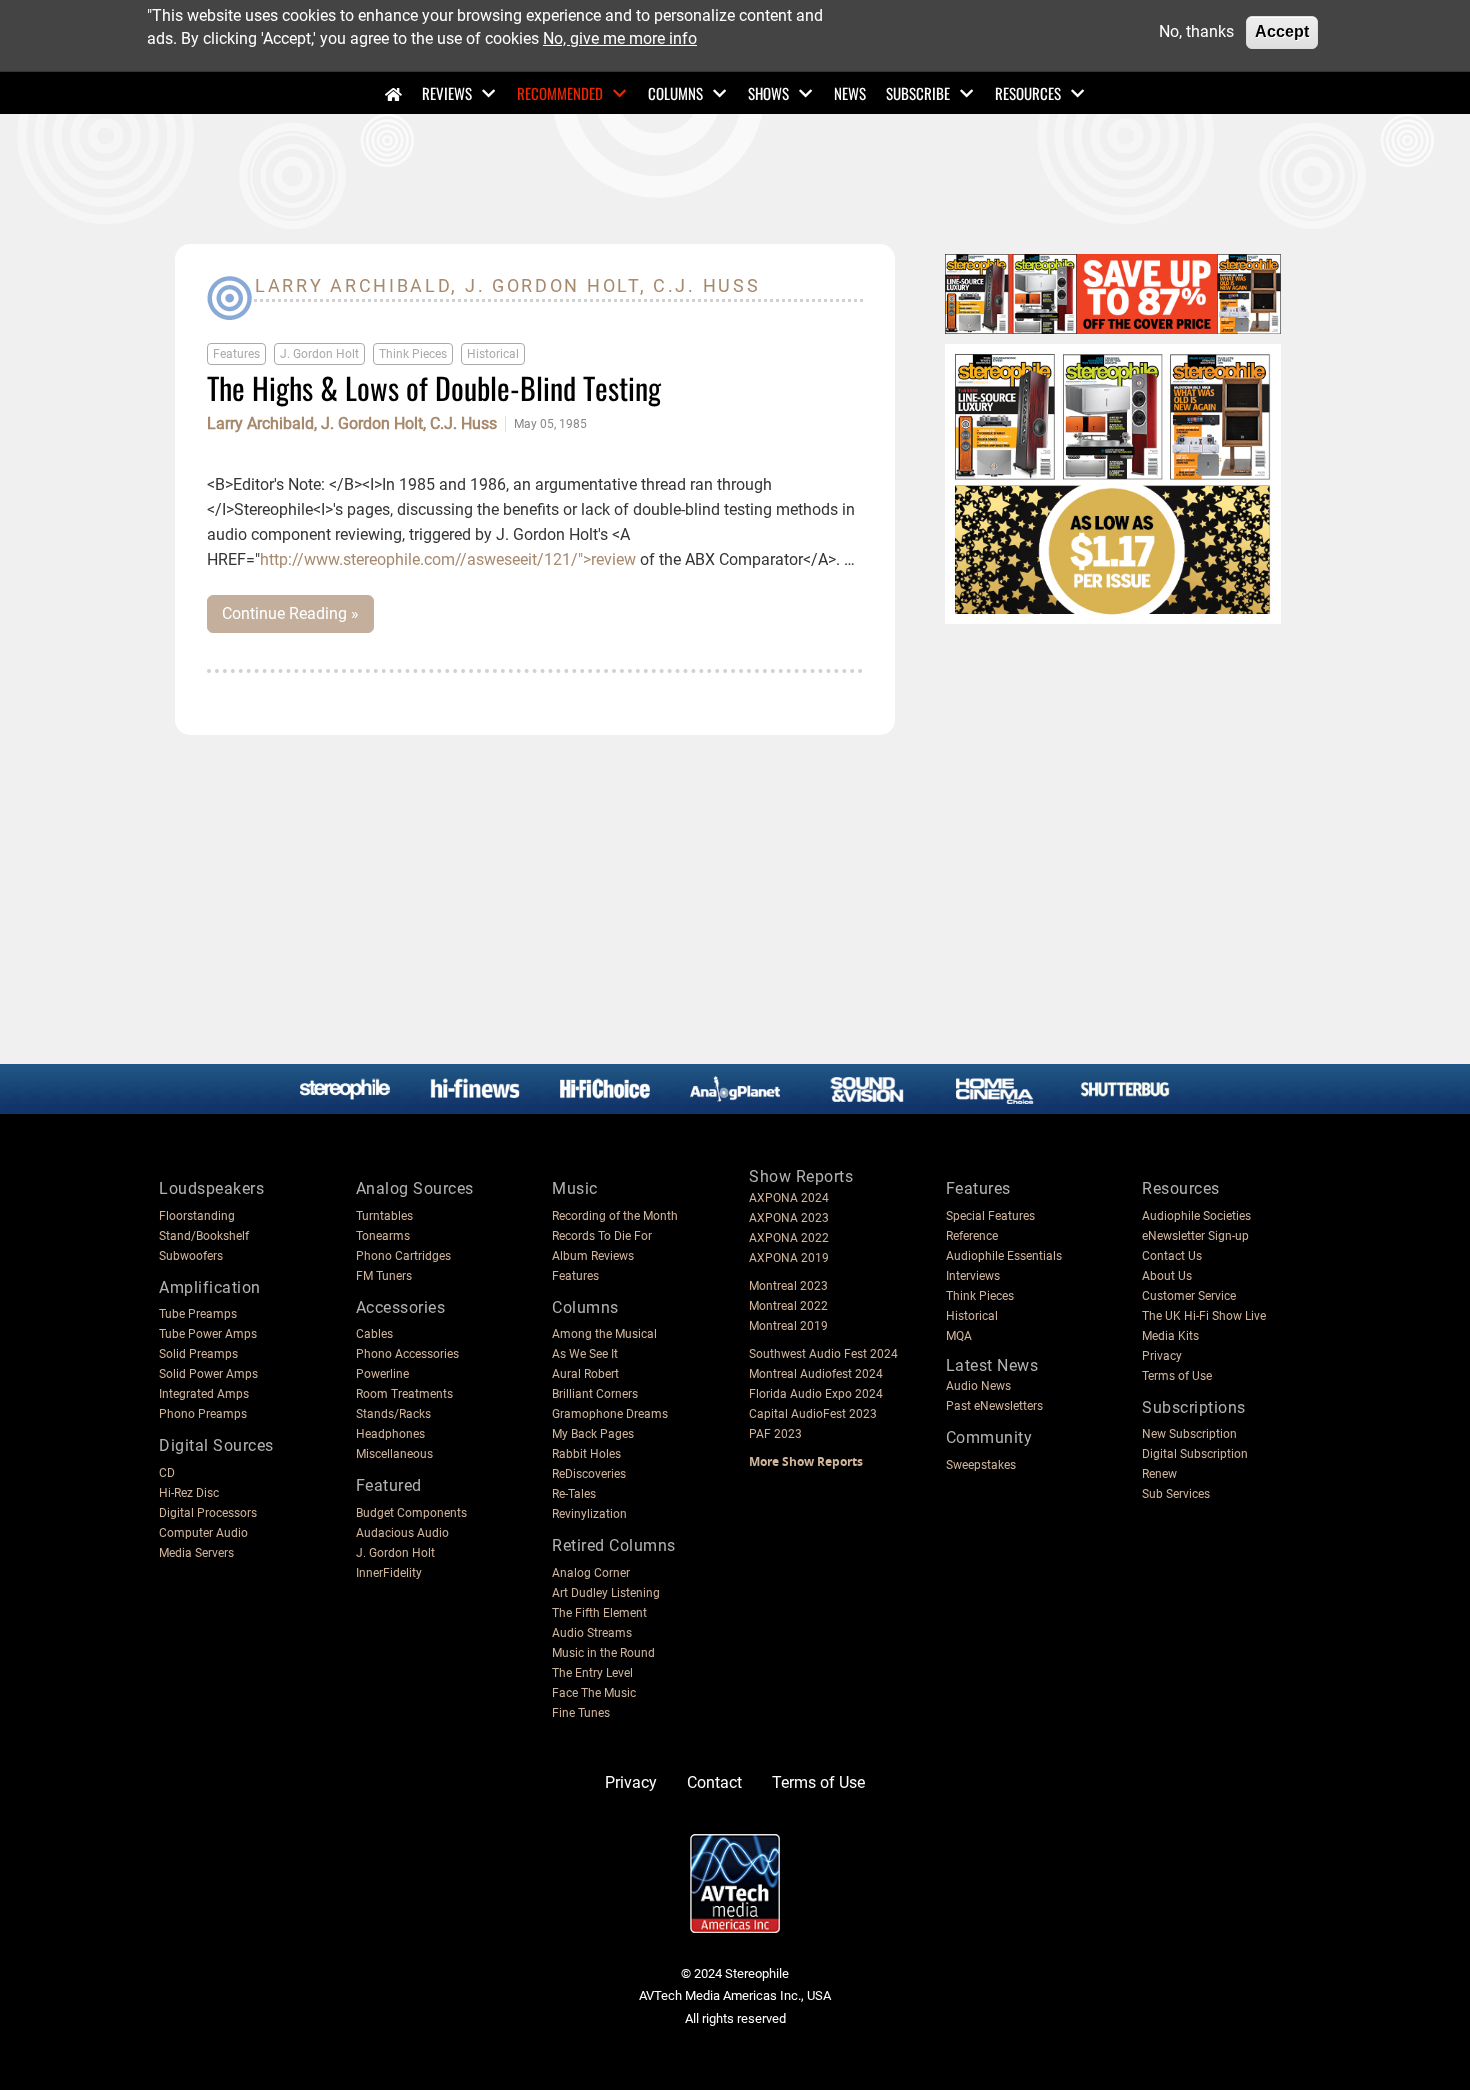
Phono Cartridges (403, 1256)
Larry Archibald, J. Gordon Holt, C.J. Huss (352, 424)
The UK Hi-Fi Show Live (1204, 1316)
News (850, 93)
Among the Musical (604, 1334)
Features (236, 354)
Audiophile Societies (1196, 1216)
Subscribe (918, 93)
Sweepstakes (981, 1465)
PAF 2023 (775, 1434)
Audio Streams (592, 1633)
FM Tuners (384, 1276)
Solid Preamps (198, 1354)
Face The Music (594, 1693)
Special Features (990, 1216)
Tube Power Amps (208, 1334)
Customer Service (1189, 1296)
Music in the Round (603, 1653)
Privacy (1162, 1356)
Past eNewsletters (994, 1406)
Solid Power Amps (208, 1374)
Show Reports (801, 1176)
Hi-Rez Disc (189, 1493)
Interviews (973, 1276)
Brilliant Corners (595, 1394)
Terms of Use (1177, 1376)
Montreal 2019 (788, 1326)
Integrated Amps (204, 1394)
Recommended (560, 93)
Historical (493, 354)
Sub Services (1176, 1494)
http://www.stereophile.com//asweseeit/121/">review (448, 559)
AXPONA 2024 (789, 1198)
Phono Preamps (203, 1414)
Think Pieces (413, 354)
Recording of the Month (615, 1216)
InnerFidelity (389, 1573)
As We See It (585, 1354)
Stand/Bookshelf (204, 1236)
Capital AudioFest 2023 (813, 1414)
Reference (972, 1236)
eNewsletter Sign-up (1195, 1236)
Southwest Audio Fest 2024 (823, 1354)
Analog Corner (591, 1573)
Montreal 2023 (788, 1286)
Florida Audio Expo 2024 (816, 1394)
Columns (675, 93)
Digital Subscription (1195, 1454)
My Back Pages (593, 1434)
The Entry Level (592, 1673)
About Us (1167, 1276)
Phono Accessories (407, 1354)
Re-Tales (574, 1494)
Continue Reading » (290, 613)
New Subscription (1189, 1434)
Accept (1282, 31)
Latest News (992, 1365)
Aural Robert (585, 1374)
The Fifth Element (599, 1613)
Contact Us (1172, 1256)
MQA (959, 1336)
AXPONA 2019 (789, 1258)
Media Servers (196, 1553)
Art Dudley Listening (606, 1593)
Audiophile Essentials (1004, 1256)
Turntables (384, 1216)
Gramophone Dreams (610, 1414)
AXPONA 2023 (789, 1218)
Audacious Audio (402, 1533)
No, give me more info (620, 37)
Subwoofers (191, 1256)
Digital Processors (208, 1513)
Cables (374, 1334)
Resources (1028, 93)
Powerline (382, 1374)
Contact (714, 1782)
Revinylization (589, 1514)
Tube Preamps (198, 1314)
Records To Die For (602, 1236)
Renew (1159, 1474)
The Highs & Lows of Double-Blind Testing (434, 387)
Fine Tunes (581, 1713)
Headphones (390, 1434)
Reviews (447, 93)
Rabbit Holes (586, 1454)
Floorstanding (197, 1216)
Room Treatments (404, 1394)
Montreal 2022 (788, 1306)
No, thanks (1196, 31)
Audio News (978, 1386)
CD (167, 1473)
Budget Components (411, 1513)
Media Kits (1170, 1336)
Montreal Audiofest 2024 (816, 1374)
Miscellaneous (394, 1454)
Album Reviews (593, 1256)
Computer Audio (203, 1533)
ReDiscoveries (589, 1474)
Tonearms (383, 1236)
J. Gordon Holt (319, 354)
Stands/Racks (393, 1414)
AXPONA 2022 (789, 1238)
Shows (768, 93)
